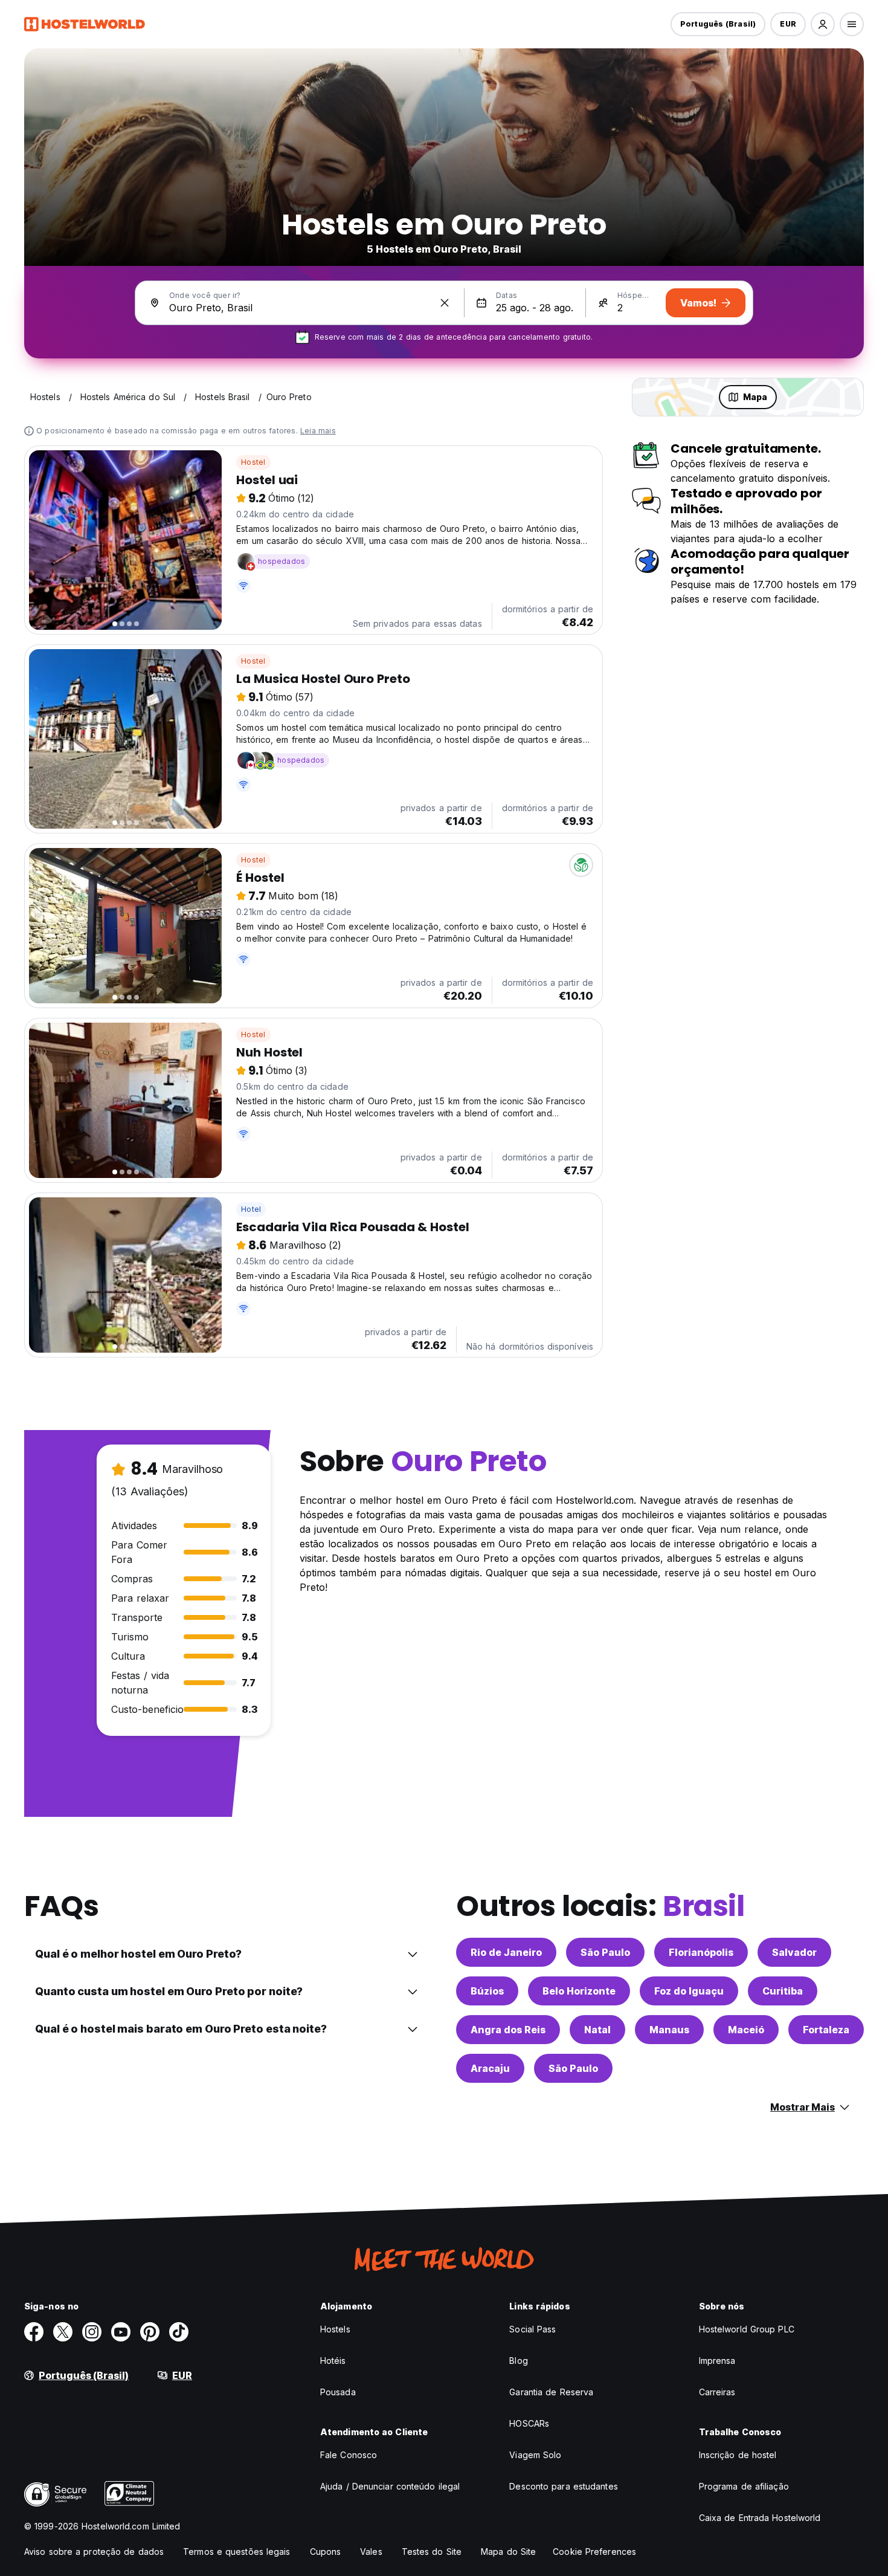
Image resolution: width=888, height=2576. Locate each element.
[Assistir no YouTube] (121, 2332)
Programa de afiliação (744, 2486)
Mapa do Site (508, 2552)
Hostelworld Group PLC (747, 2329)
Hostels (335, 2329)
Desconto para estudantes (563, 2486)
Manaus (669, 2030)
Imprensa (717, 2361)
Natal (597, 2030)
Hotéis (333, 2361)
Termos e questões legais (236, 2552)
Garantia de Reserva (551, 2392)
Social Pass (532, 2329)
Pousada (338, 2392)
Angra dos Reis (508, 2030)
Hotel (251, 1209)
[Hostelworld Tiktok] (179, 2332)
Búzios (487, 1991)
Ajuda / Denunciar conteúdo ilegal (390, 2486)
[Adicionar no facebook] (34, 2332)
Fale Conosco (349, 2455)
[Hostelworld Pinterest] (150, 2332)
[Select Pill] (823, 24)
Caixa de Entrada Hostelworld (760, 2518)
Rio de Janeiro (506, 1952)
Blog (518, 2361)
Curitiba (783, 1991)
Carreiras (717, 2392)
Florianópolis (701, 1952)
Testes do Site (432, 2552)
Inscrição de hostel (738, 2455)
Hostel (253, 462)
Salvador (794, 1952)
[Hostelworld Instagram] (92, 2332)
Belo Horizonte (579, 1991)
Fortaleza (826, 2030)
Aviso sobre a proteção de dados (94, 2552)
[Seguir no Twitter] (63, 2332)
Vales (371, 2552)
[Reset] (445, 303)
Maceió (746, 2030)
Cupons (326, 2552)
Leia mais (318, 431)
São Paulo (605, 1952)
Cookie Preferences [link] (594, 2552)
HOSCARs (529, 2423)
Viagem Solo (535, 2455)
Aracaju (490, 2068)
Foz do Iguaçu (689, 1991)
